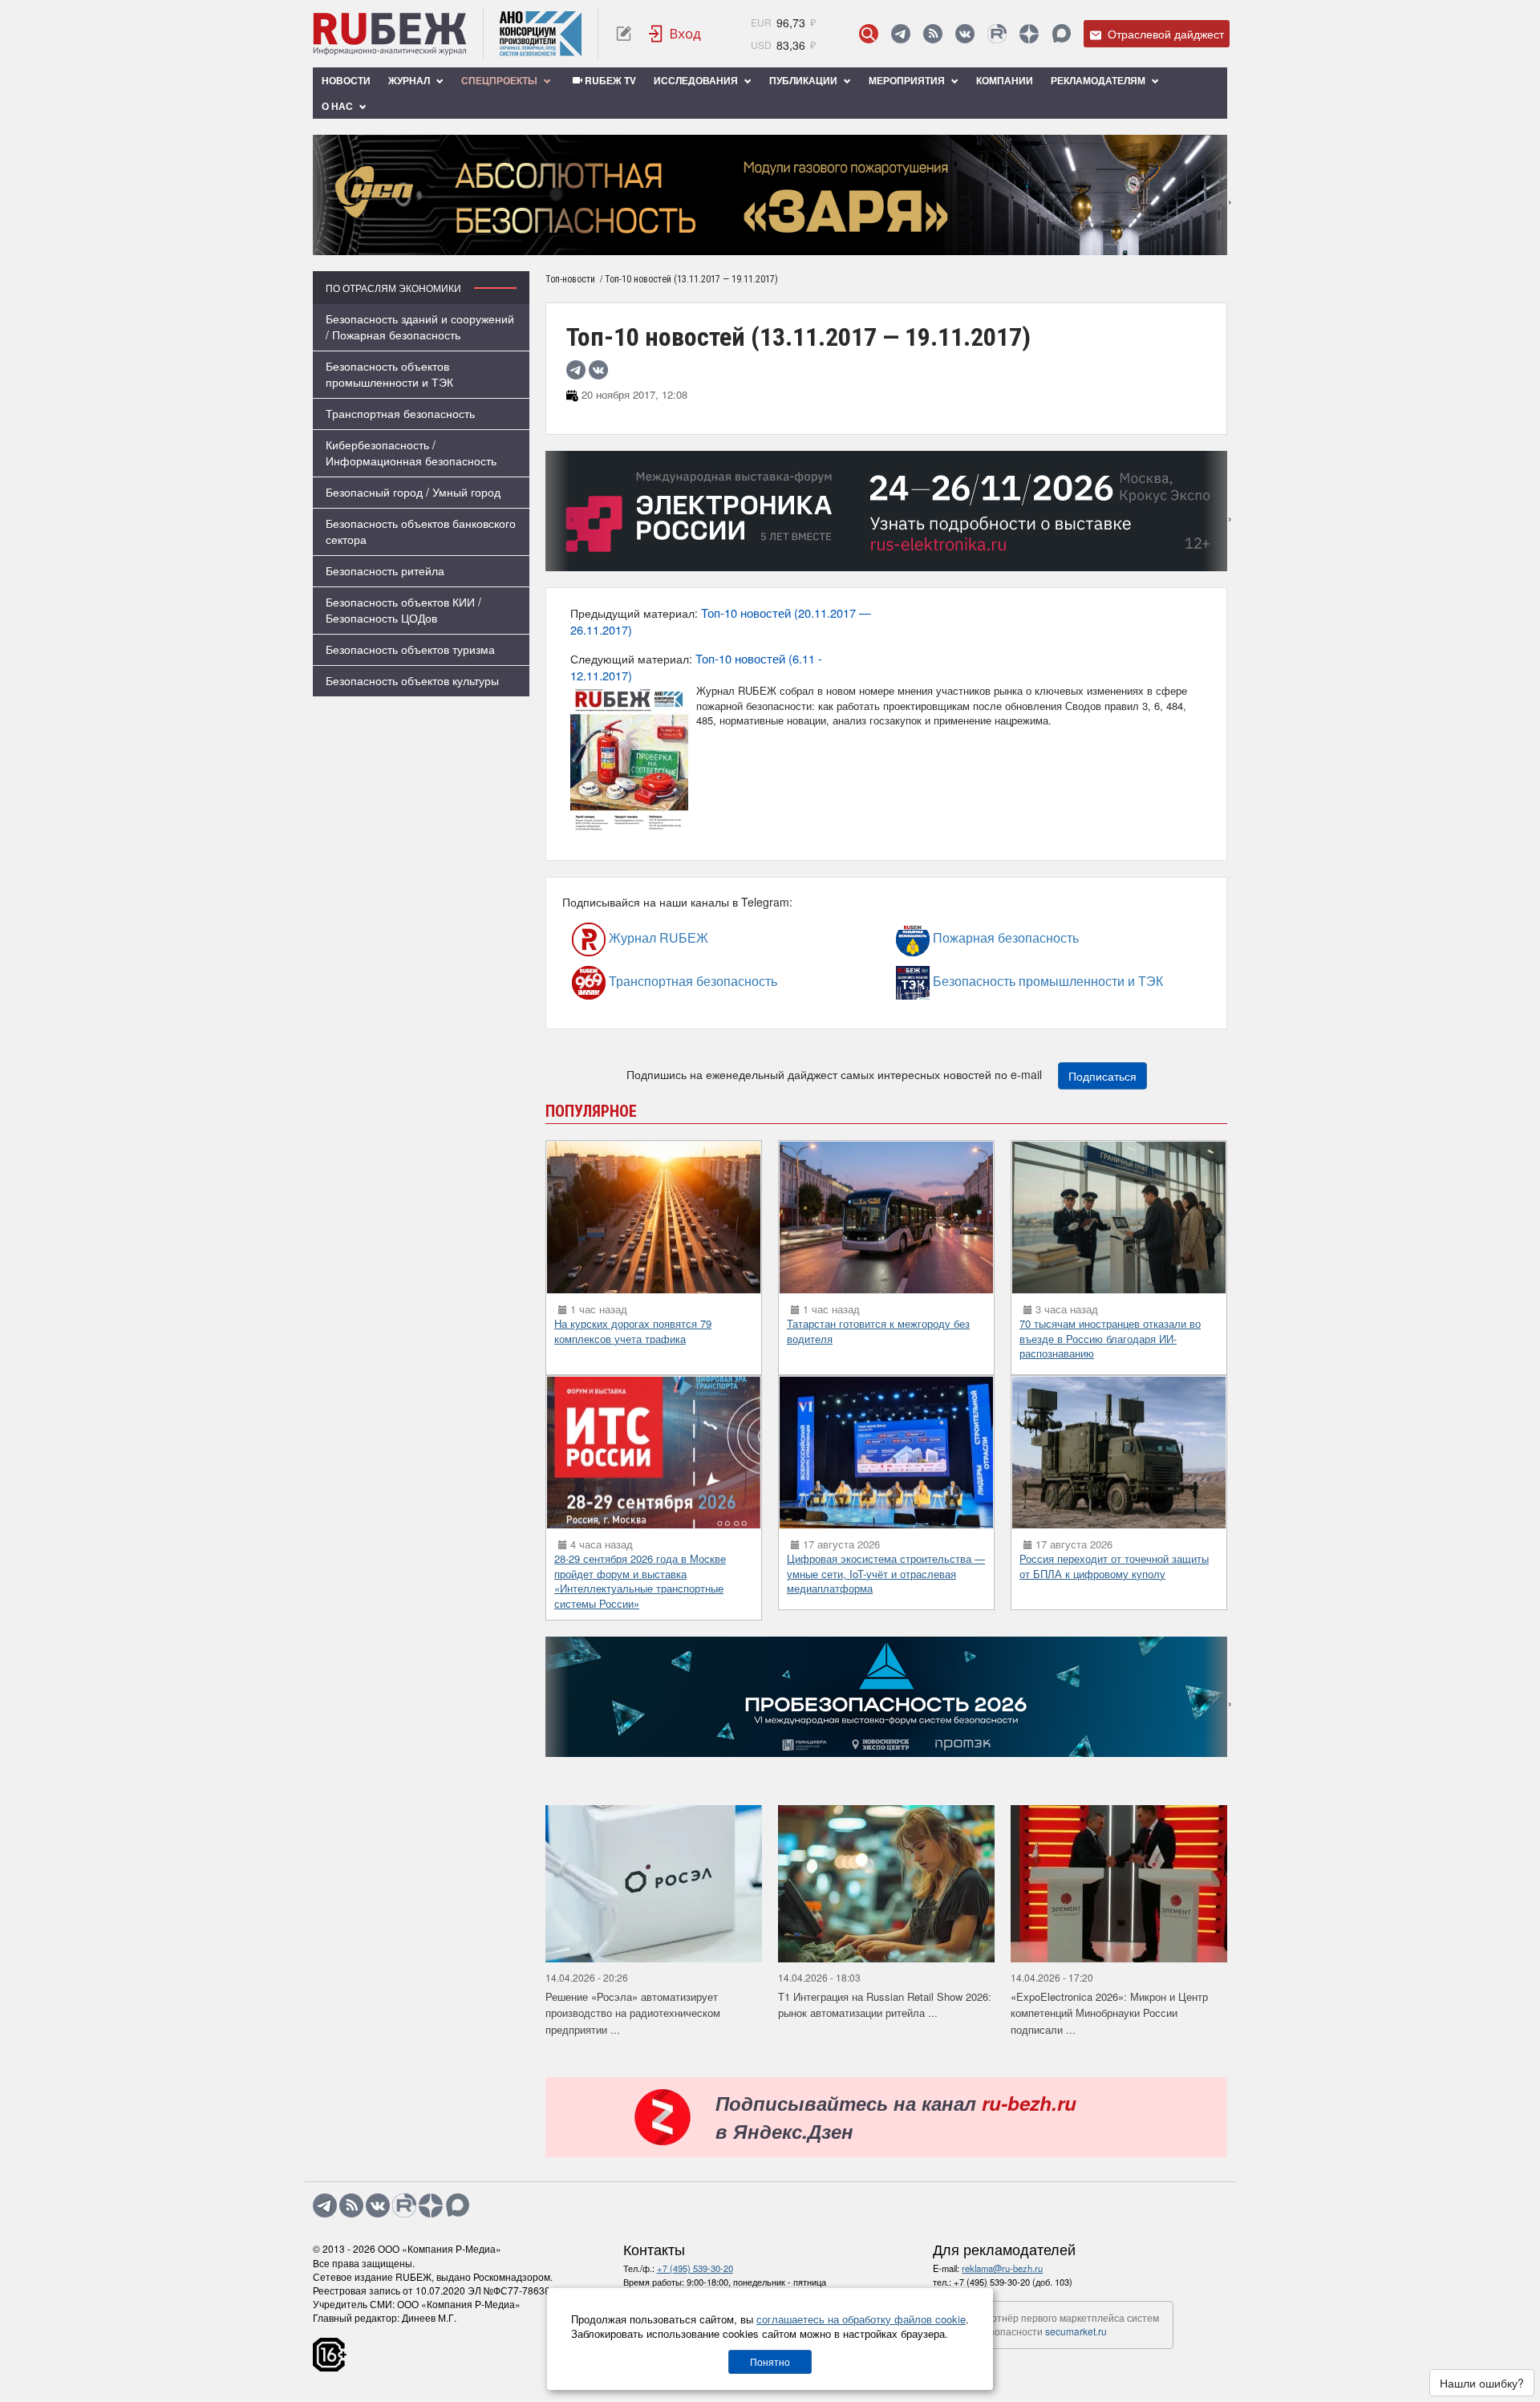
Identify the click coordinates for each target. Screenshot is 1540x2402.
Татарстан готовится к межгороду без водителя (878, 1331)
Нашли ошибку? (1482, 2383)
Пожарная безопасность (961, 937)
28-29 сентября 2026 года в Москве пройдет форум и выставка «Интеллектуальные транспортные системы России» (640, 1581)
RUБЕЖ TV (609, 80)
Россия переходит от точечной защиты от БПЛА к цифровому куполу (1114, 1566)
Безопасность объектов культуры (412, 680)
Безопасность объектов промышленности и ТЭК (389, 374)
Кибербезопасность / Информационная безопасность (411, 452)
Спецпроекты (500, 80)
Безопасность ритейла (385, 570)
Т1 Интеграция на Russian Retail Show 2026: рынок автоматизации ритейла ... (885, 2005)
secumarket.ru (1076, 2331)
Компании (1005, 80)
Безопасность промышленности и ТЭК (975, 981)
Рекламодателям (1099, 80)
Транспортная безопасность (400, 413)
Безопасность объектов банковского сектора (421, 531)
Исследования (697, 80)
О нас (338, 106)
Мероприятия (908, 80)
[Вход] (675, 34)
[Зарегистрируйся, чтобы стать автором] (624, 34)
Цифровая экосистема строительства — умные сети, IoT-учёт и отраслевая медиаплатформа (886, 1573)
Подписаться (1102, 1076)
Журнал (410, 80)
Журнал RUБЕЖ (624, 937)
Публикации (804, 80)
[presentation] (325, 195)
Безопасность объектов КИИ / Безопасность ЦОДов (403, 610)
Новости (346, 80)
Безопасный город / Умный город (413, 492)
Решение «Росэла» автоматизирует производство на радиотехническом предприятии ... (633, 2013)
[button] (746, 243)
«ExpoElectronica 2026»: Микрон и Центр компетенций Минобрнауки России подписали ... (1109, 2013)
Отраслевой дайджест (1164, 34)
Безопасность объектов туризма (410, 649)
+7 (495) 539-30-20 (695, 2268)
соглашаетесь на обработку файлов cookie (861, 2319)
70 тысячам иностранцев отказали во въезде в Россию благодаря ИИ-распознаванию (1110, 1338)
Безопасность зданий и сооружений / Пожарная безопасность (420, 327)
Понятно (770, 2361)
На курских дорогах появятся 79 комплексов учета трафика (633, 1331)
